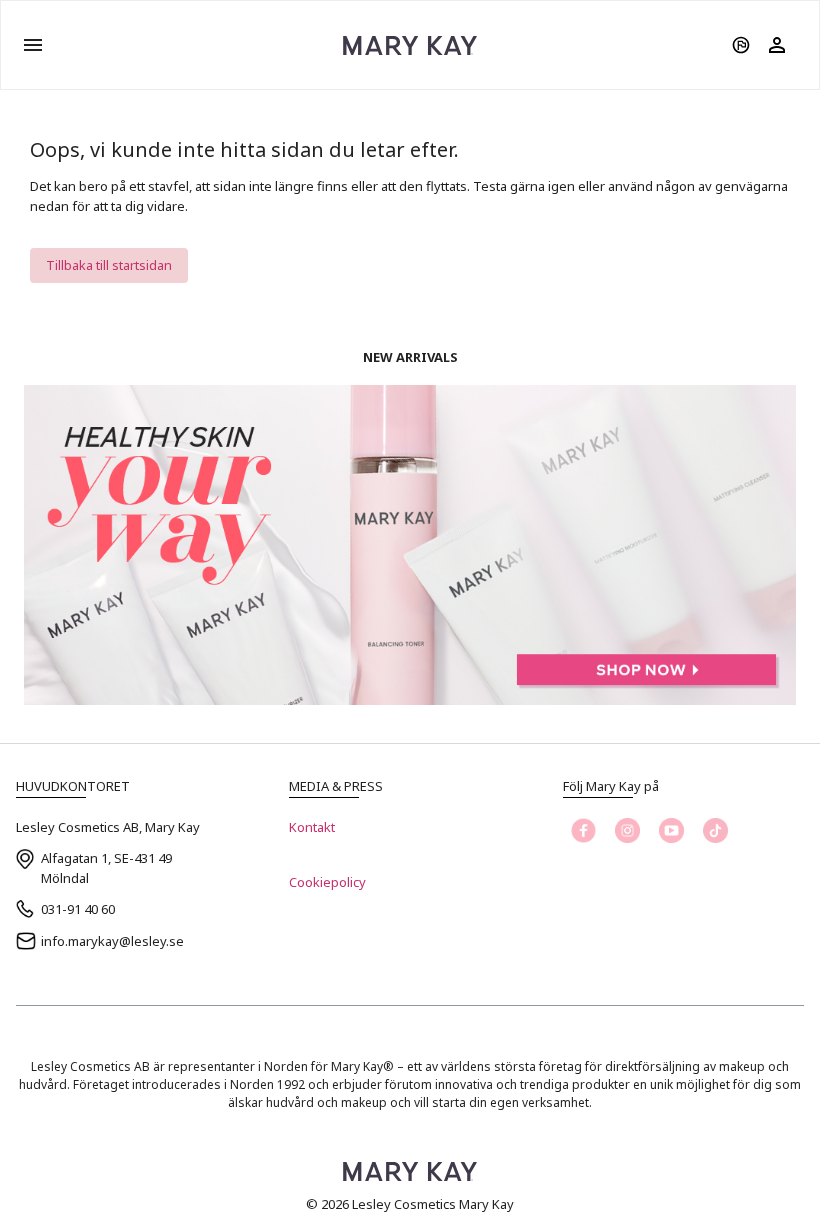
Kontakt (312, 827)
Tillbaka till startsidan (109, 265)
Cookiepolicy (327, 882)
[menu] (33, 45)
